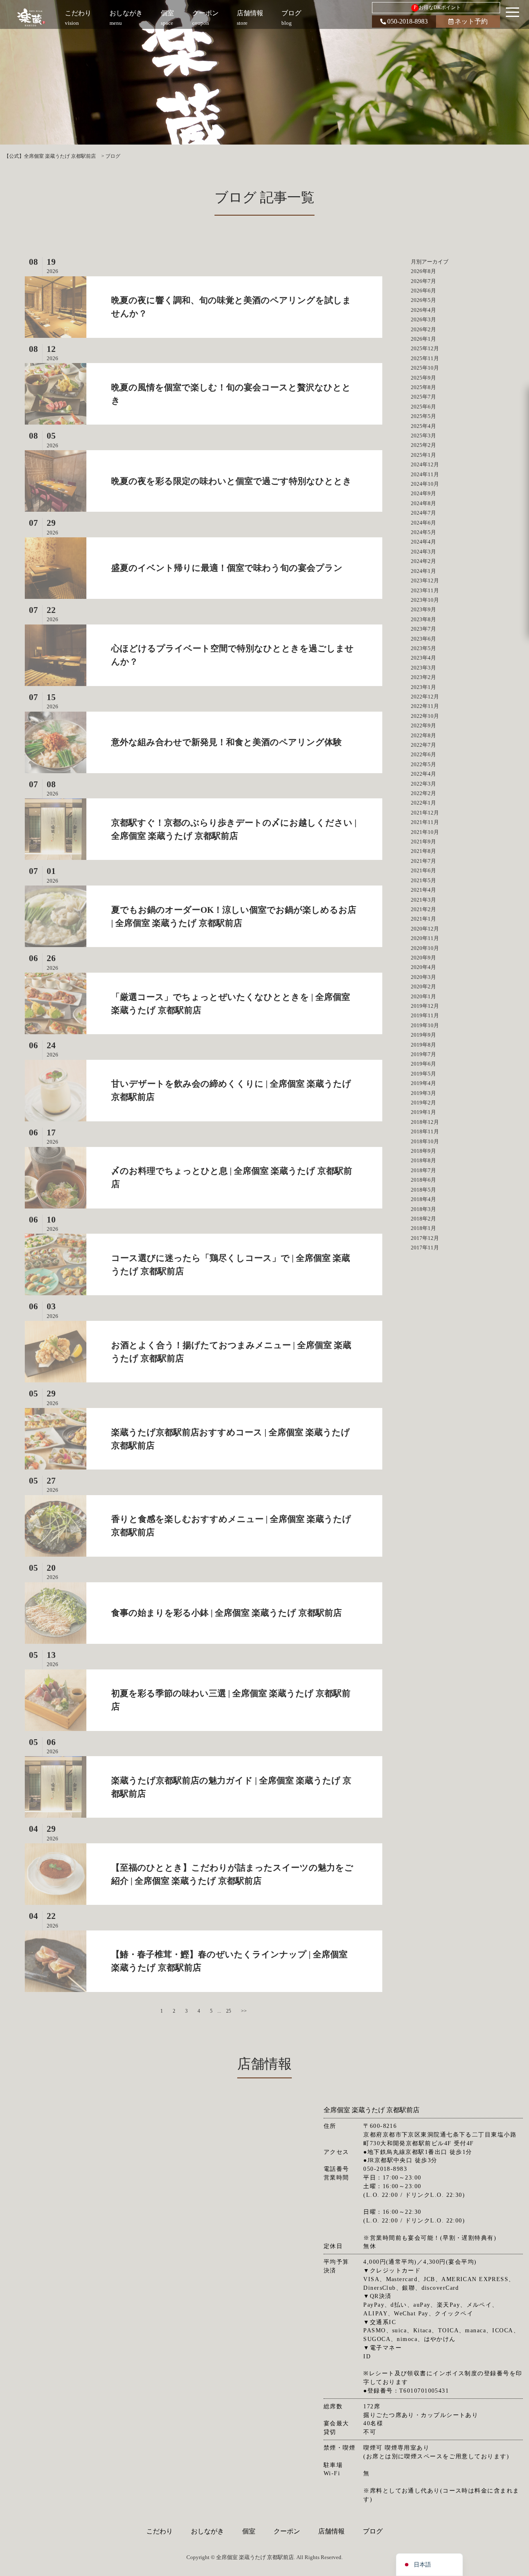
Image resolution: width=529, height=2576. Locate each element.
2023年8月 (423, 619)
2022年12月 (425, 697)
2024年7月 (423, 513)
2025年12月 (425, 348)
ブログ (373, 2531)
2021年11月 (425, 822)
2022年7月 (423, 745)
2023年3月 (423, 668)
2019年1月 (423, 1112)
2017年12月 (425, 1238)
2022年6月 (423, 754)
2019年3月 (423, 1093)
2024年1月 (423, 571)
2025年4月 (423, 426)
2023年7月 (423, 629)
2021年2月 (423, 909)
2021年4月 (423, 890)
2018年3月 (423, 1209)
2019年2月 (423, 1103)
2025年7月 (423, 397)
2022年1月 (423, 803)
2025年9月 (423, 378)
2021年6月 (423, 870)
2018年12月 (425, 1122)
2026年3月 (423, 319)
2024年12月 (425, 464)
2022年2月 (423, 793)
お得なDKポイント (437, 7)
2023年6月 (423, 639)
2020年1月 (423, 996)
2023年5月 (423, 648)
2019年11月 (425, 1015)
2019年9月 (423, 1035)
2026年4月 (423, 310)
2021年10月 (425, 832)
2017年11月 (425, 1248)
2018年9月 (423, 1151)
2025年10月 (425, 368)
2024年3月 (423, 552)
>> (244, 2011)
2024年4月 (423, 542)
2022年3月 (423, 784)
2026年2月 (423, 329)
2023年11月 (425, 590)
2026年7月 (423, 281)
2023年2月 (423, 677)
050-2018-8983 (407, 21)
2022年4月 (423, 774)
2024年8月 (423, 503)
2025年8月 (423, 387)
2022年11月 (425, 706)
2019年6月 (423, 1064)
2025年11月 (425, 358)
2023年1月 (423, 687)
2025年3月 (423, 436)
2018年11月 (425, 1131)
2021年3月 (423, 900)
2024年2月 (423, 561)
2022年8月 (423, 735)
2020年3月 (423, 977)
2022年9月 (423, 725)
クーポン (287, 2531)
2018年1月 (423, 1228)
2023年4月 (423, 658)
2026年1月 (423, 339)
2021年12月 (425, 813)
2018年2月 (423, 1219)
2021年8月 (423, 851)
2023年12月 (425, 580)
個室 (249, 2531)
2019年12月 (425, 1006)
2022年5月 (423, 764)
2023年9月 (423, 609)
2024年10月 (425, 484)
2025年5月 (423, 416)
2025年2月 (423, 445)
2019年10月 (425, 1025)
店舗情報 (331, 2531)
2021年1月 (423, 919)
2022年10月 (425, 716)
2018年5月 (423, 1190)
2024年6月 (423, 523)
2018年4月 (423, 1199)
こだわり (160, 2531)
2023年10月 (425, 600)
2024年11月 (425, 474)
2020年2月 (423, 986)
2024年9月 (423, 493)
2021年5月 (423, 880)
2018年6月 (423, 1180)
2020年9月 (423, 958)
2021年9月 (423, 842)
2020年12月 (425, 929)
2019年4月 (423, 1083)
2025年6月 (423, 407)
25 (229, 2011)
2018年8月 (423, 1160)
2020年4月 (423, 967)
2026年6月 (423, 291)
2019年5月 (423, 1074)
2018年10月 (425, 1141)
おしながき (207, 2531)
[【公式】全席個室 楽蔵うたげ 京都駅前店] (32, 18)
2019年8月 (423, 1045)
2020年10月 (425, 948)
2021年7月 (423, 861)
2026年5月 (423, 300)
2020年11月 (425, 938)
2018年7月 (423, 1170)
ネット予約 (471, 21)
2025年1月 (423, 455)
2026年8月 (423, 271)
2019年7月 (423, 1054)
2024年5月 (423, 532)
